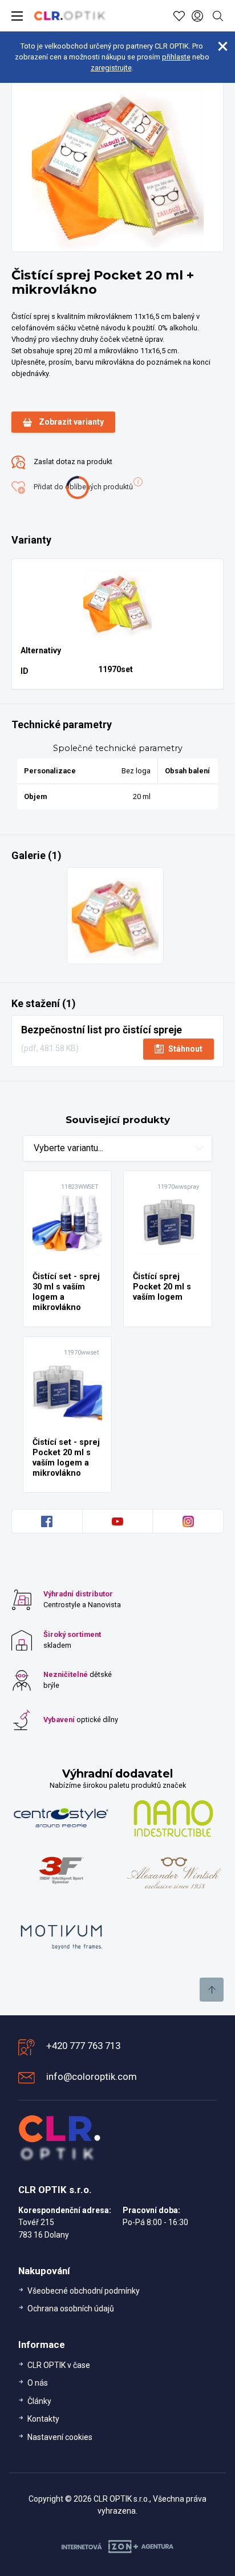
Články (39, 2401)
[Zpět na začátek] (212, 1990)
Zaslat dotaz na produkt (72, 462)
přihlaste (176, 57)
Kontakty (43, 2419)
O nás (38, 2383)
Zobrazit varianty (71, 422)
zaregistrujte (111, 68)
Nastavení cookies (60, 2437)
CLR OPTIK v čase (59, 2365)
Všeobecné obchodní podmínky (84, 2291)
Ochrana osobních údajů (71, 2309)
